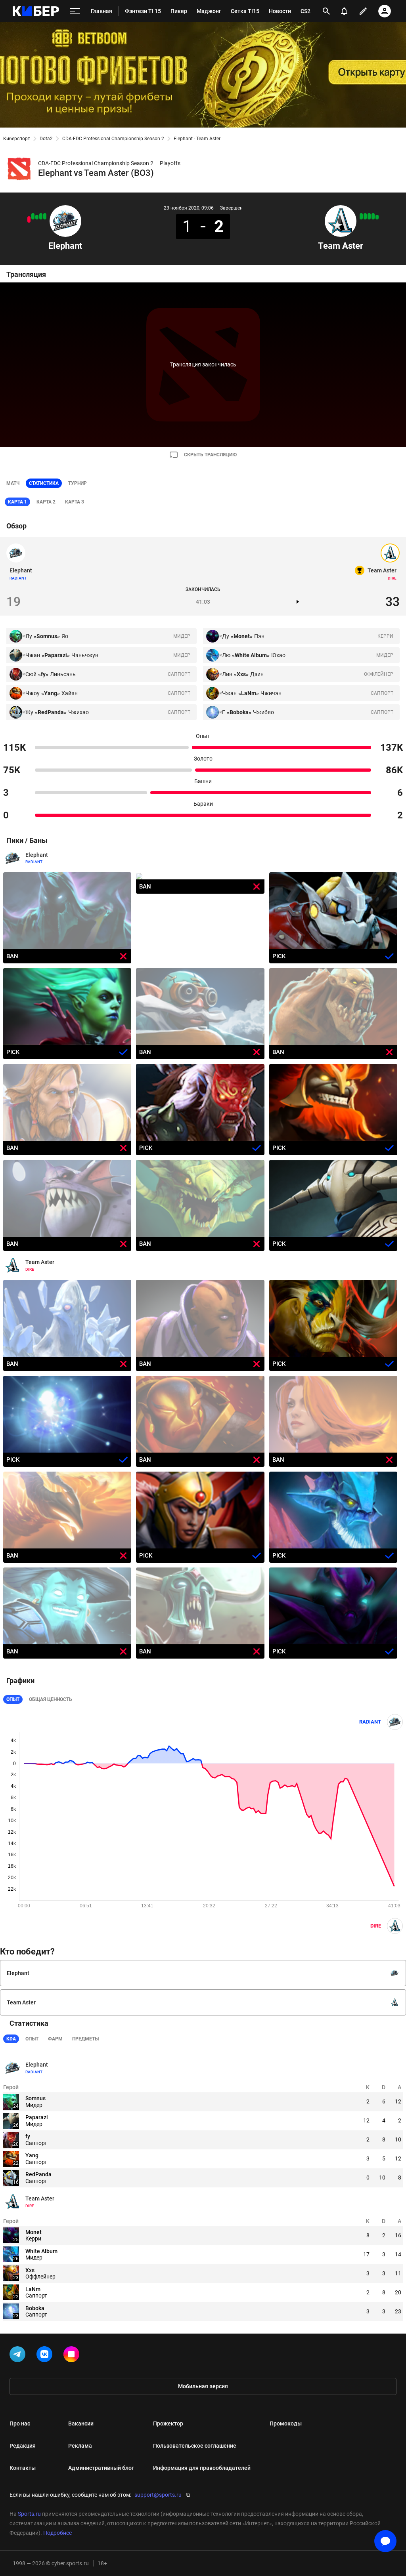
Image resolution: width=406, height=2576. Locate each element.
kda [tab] (11, 2039)
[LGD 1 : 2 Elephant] (37, 217)
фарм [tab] (55, 2039)
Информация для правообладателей (202, 2468)
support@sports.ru (158, 2495)
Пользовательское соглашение (195, 2446)
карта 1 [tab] (17, 502)
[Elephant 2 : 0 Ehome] (33, 216)
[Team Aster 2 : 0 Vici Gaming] (361, 216)
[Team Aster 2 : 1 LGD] (377, 217)
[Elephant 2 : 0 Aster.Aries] (41, 216)
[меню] (75, 11)
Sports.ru (29, 2514)
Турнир (78, 483)
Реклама (80, 2446)
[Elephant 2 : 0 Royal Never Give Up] (45, 216)
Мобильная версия (203, 2386)
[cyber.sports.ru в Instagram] (73, 2356)
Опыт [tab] (13, 1699)
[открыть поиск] (326, 11)
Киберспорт (17, 139)
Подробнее (57, 2533)
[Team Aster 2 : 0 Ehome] (369, 216)
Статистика (44, 483)
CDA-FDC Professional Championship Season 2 (113, 139)
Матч (13, 483)
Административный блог (101, 2468)
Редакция (23, 2446)
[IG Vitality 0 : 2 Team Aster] (365, 216)
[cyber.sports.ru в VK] (46, 2356)
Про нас (20, 2423)
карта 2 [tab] (46, 502)
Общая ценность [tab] (51, 1699)
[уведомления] (344, 11)
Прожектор (168, 2423)
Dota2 (46, 139)
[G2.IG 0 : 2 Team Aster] (373, 216)
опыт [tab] (32, 2039)
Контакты (23, 2468)
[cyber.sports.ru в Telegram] (19, 2356)
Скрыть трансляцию (210, 455)
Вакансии (81, 2423)
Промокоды (286, 2423)
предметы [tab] (85, 2039)
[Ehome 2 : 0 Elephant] (29, 219)
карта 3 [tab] (75, 502)
